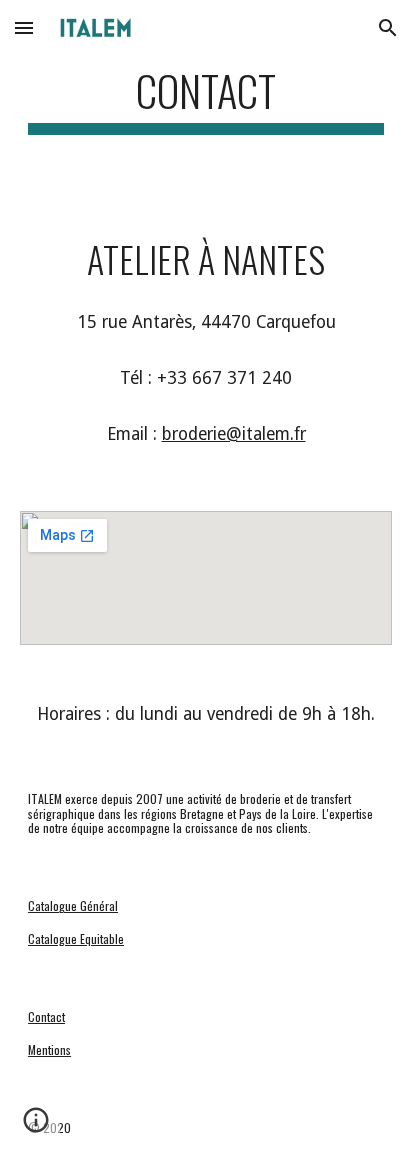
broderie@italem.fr (234, 434)
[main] (206, 99)
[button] (24, 27)
